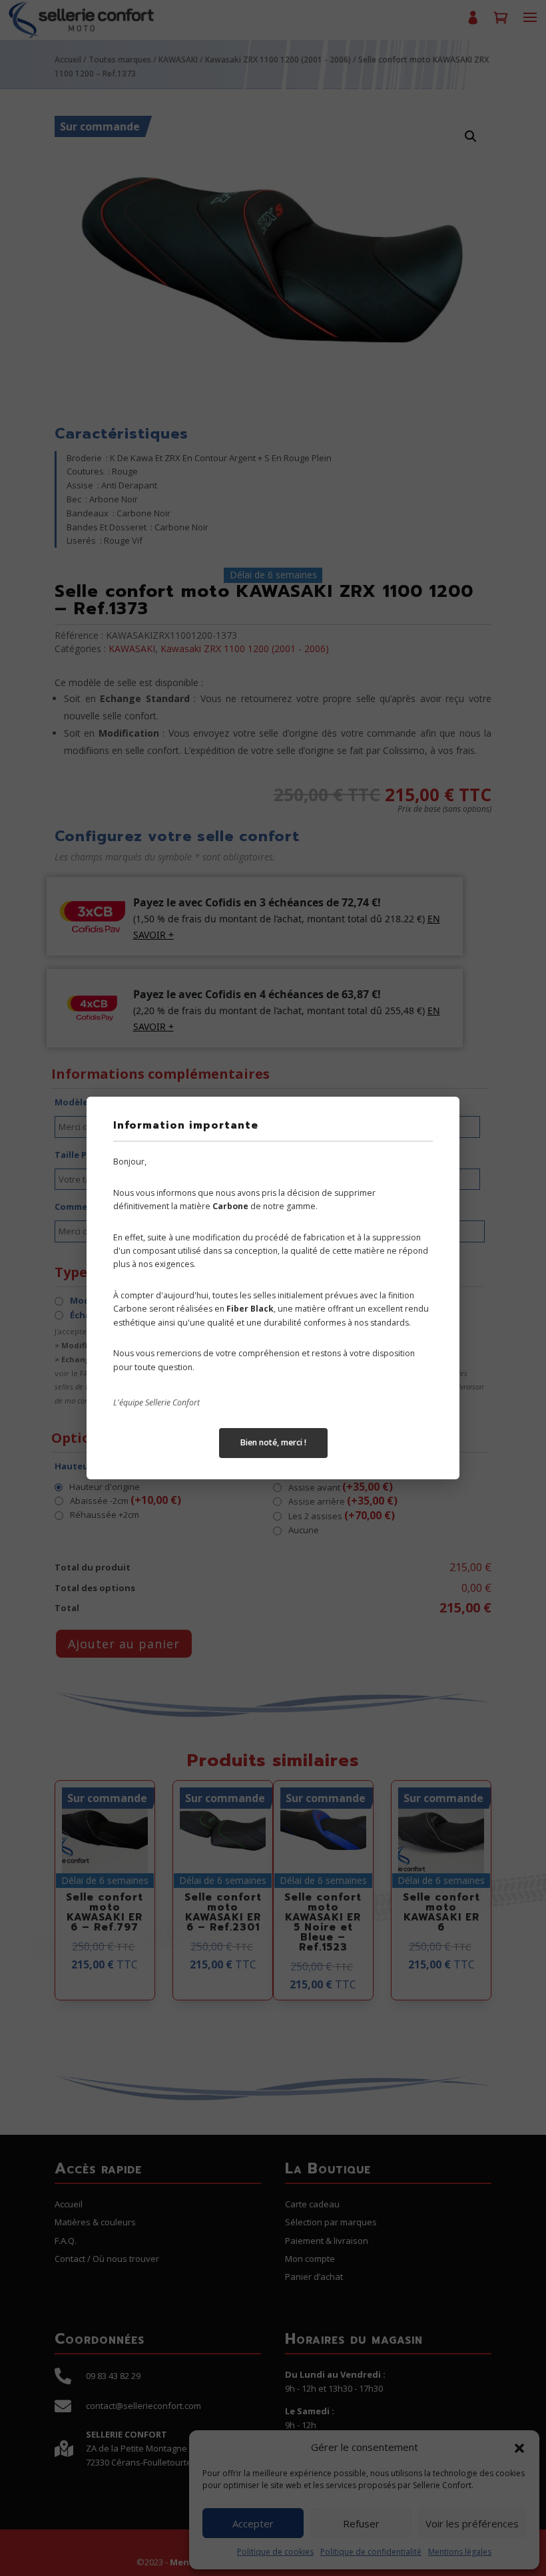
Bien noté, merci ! (273, 1442)
